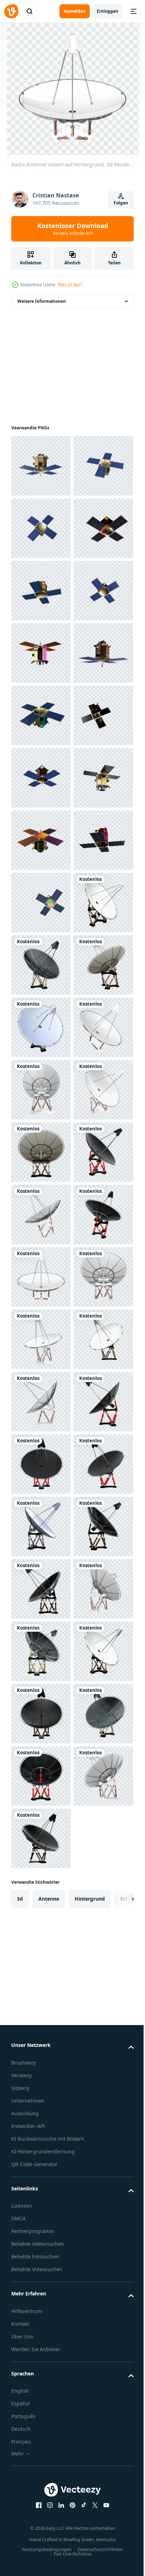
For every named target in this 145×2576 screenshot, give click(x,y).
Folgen (121, 203)
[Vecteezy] (11, 11)
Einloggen (108, 11)
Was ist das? (70, 285)
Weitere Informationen (42, 301)
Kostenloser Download (73, 229)
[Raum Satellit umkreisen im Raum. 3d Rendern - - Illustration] (41, 466)
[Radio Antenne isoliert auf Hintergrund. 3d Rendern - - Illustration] (41, 1402)
